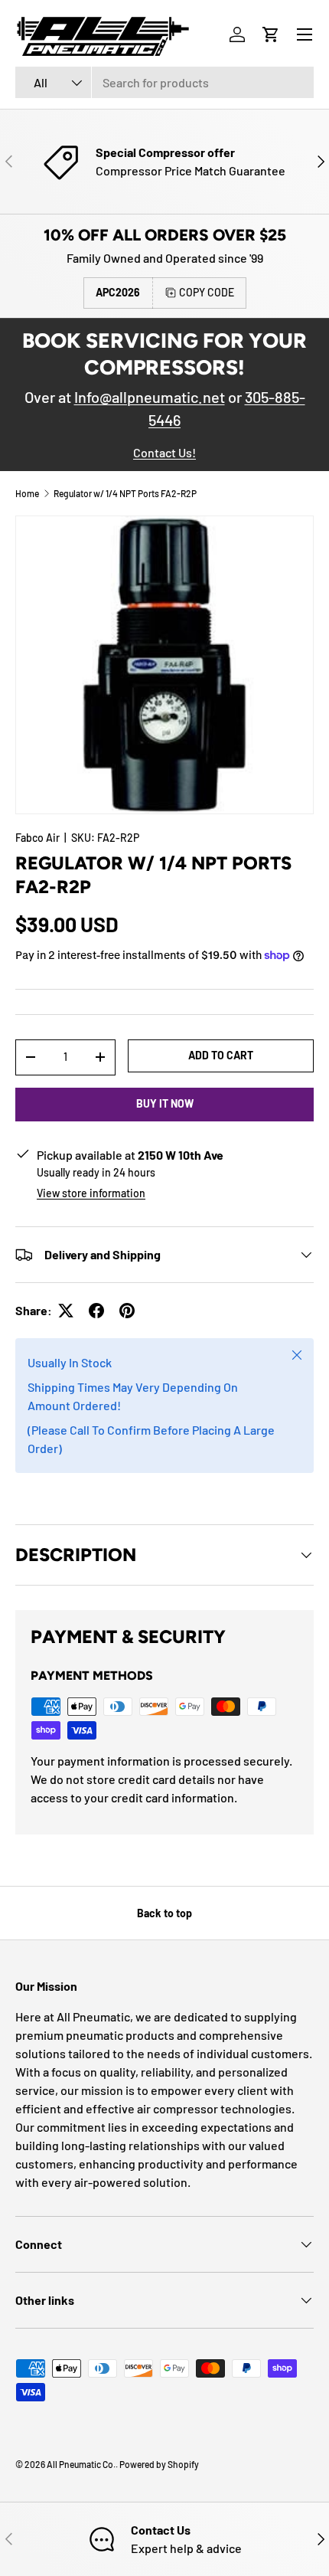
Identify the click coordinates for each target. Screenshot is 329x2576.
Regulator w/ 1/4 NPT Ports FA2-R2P (125, 493)
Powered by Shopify (159, 2464)
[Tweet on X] (66, 1311)
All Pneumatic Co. (81, 2464)
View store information (91, 1193)
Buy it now (165, 1103)
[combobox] (164, 82)
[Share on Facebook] (96, 1311)
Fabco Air (37, 838)
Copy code (207, 292)
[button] (271, 34)
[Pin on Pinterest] (127, 1311)
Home (27, 493)
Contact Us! (164, 452)
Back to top (164, 1913)
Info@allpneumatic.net (150, 397)
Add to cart (221, 1055)
